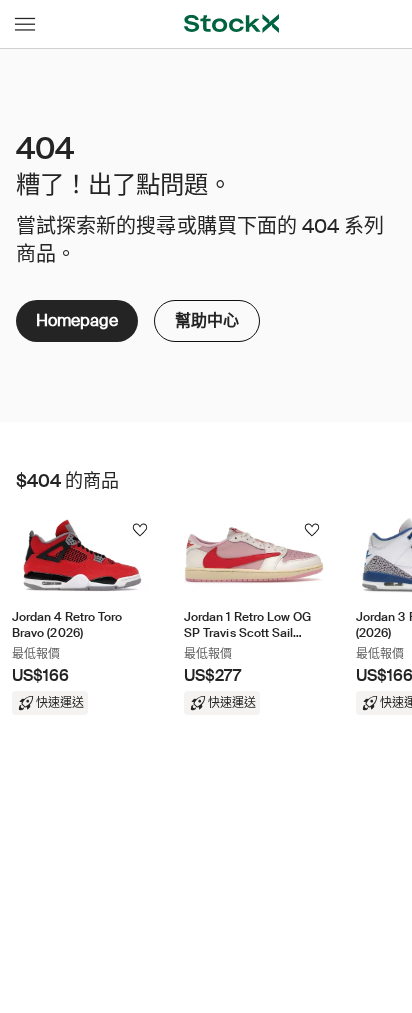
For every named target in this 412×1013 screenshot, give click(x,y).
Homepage (77, 320)
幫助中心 (207, 315)
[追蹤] (140, 530)
